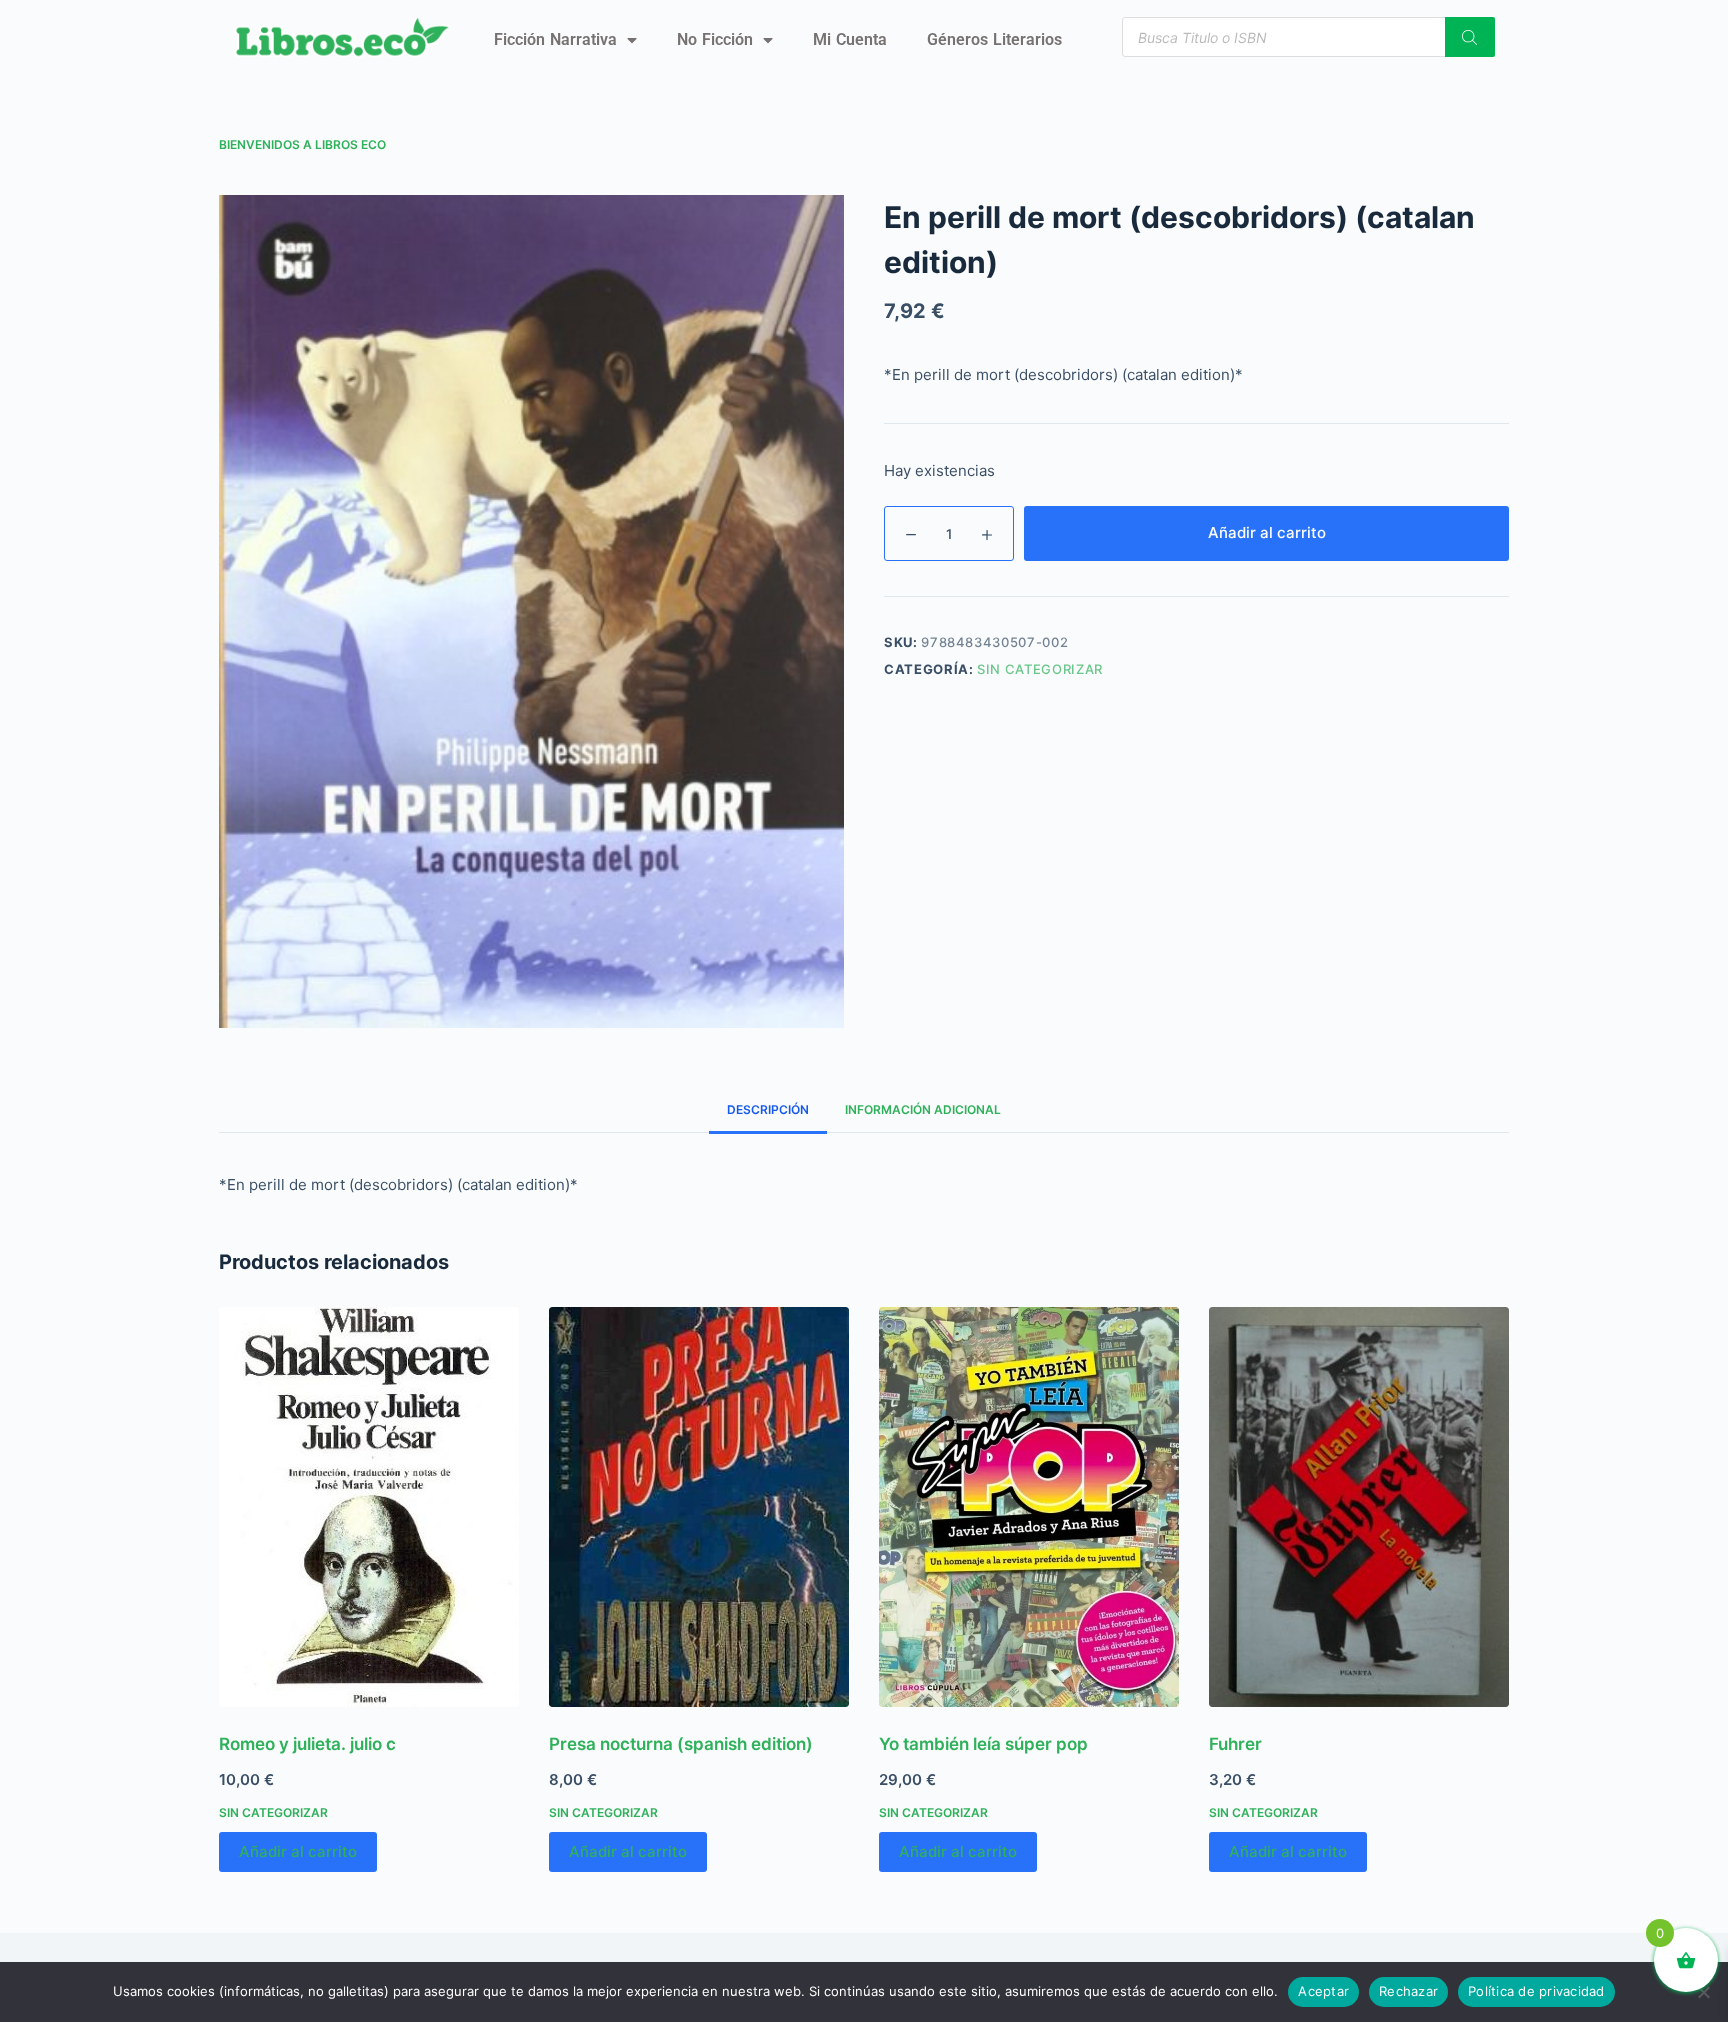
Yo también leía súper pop (983, 1744)
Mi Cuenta (850, 39)
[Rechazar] (1703, 1992)
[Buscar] (1470, 37)
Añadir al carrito (1267, 532)
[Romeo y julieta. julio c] (369, 1507)
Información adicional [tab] (923, 1109)
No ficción (715, 39)
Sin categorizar (1040, 669)
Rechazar (1408, 1991)
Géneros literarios (994, 39)
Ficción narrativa (555, 39)
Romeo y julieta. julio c (307, 1744)
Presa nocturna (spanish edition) (681, 1744)
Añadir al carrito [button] (298, 1851)
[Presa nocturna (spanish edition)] (699, 1507)
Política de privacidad (1536, 1991)
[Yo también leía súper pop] (1029, 1507)
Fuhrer (1235, 1744)
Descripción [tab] (768, 1109)
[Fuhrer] (1359, 1507)
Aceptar (1323, 1991)
